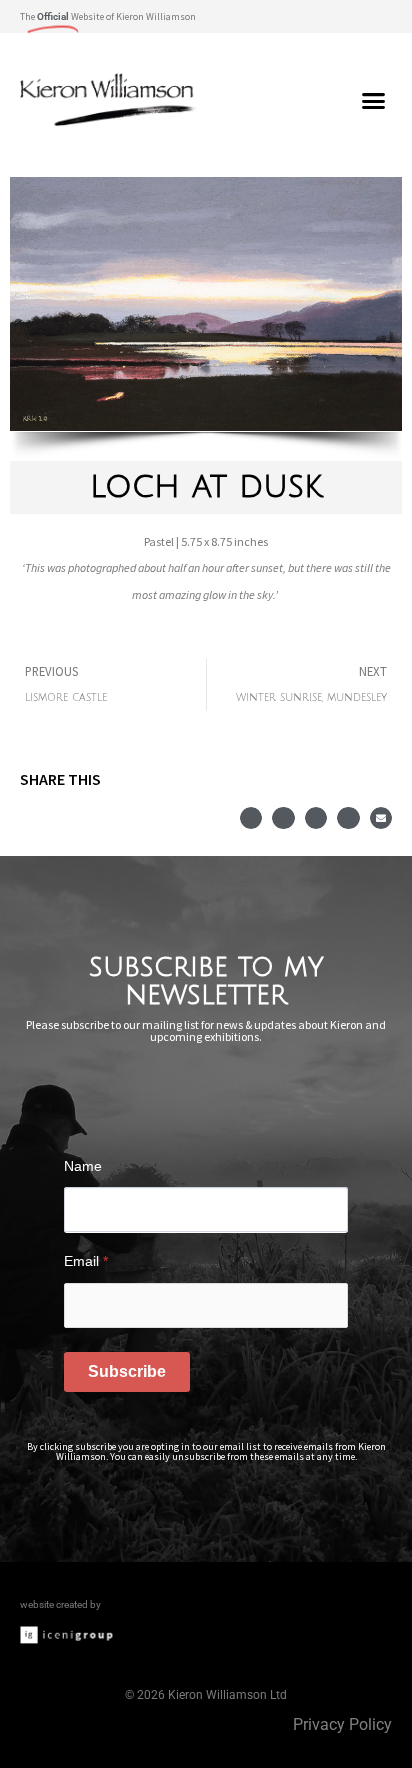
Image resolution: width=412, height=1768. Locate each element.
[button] (375, 16)
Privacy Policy (342, 1724)
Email (86, 1261)
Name (83, 1166)
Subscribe (127, 1371)
